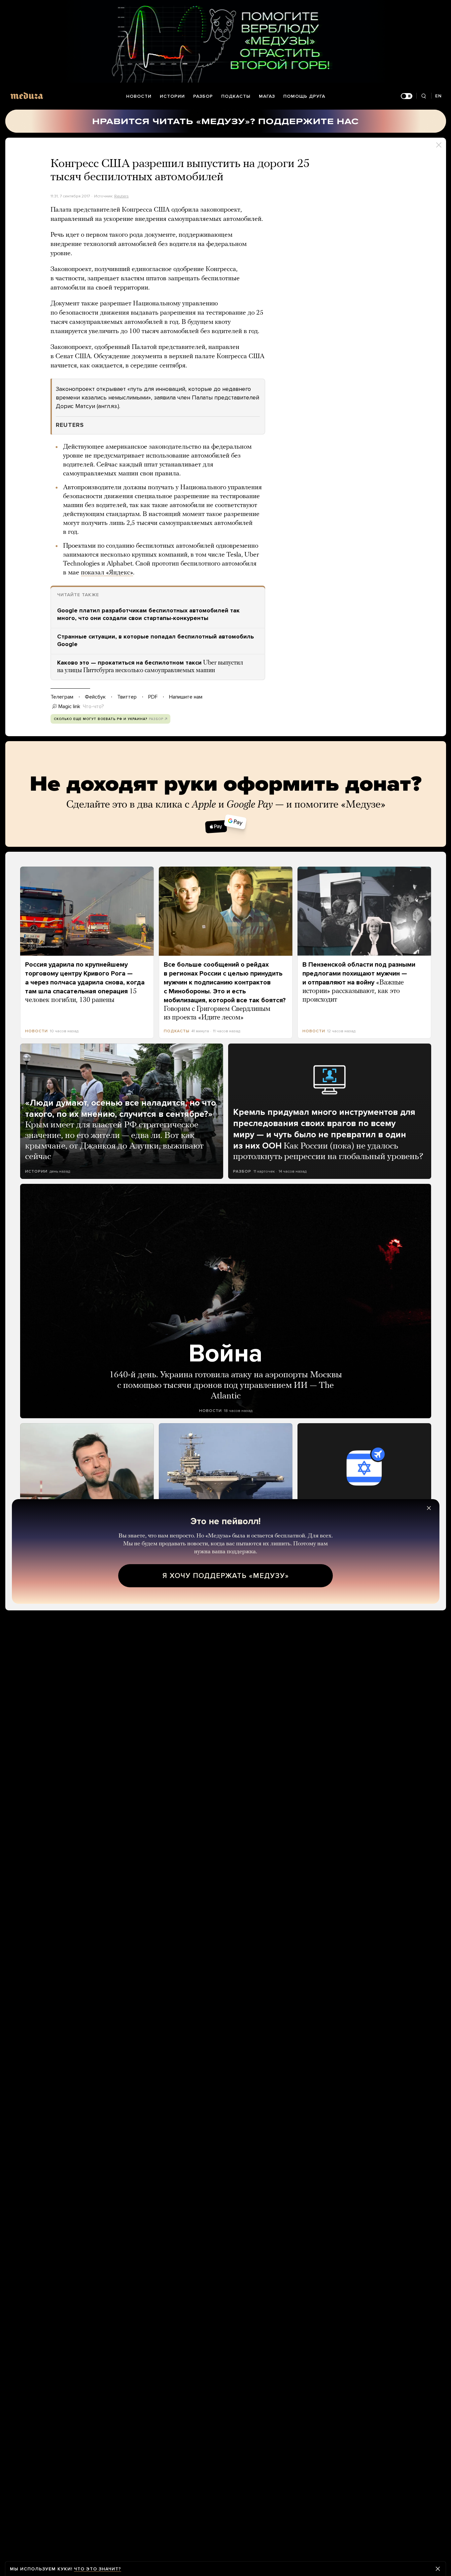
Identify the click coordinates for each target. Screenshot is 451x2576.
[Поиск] (424, 96)
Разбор (203, 96)
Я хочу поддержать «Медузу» (226, 1576)
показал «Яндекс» (107, 573)
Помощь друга (304, 96)
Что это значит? (98, 2569)
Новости (139, 96)
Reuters (121, 196)
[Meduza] (27, 96)
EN (438, 96)
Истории (172, 96)
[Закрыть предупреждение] (438, 2569)
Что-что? (93, 706)
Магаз (267, 96)
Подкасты (236, 96)
